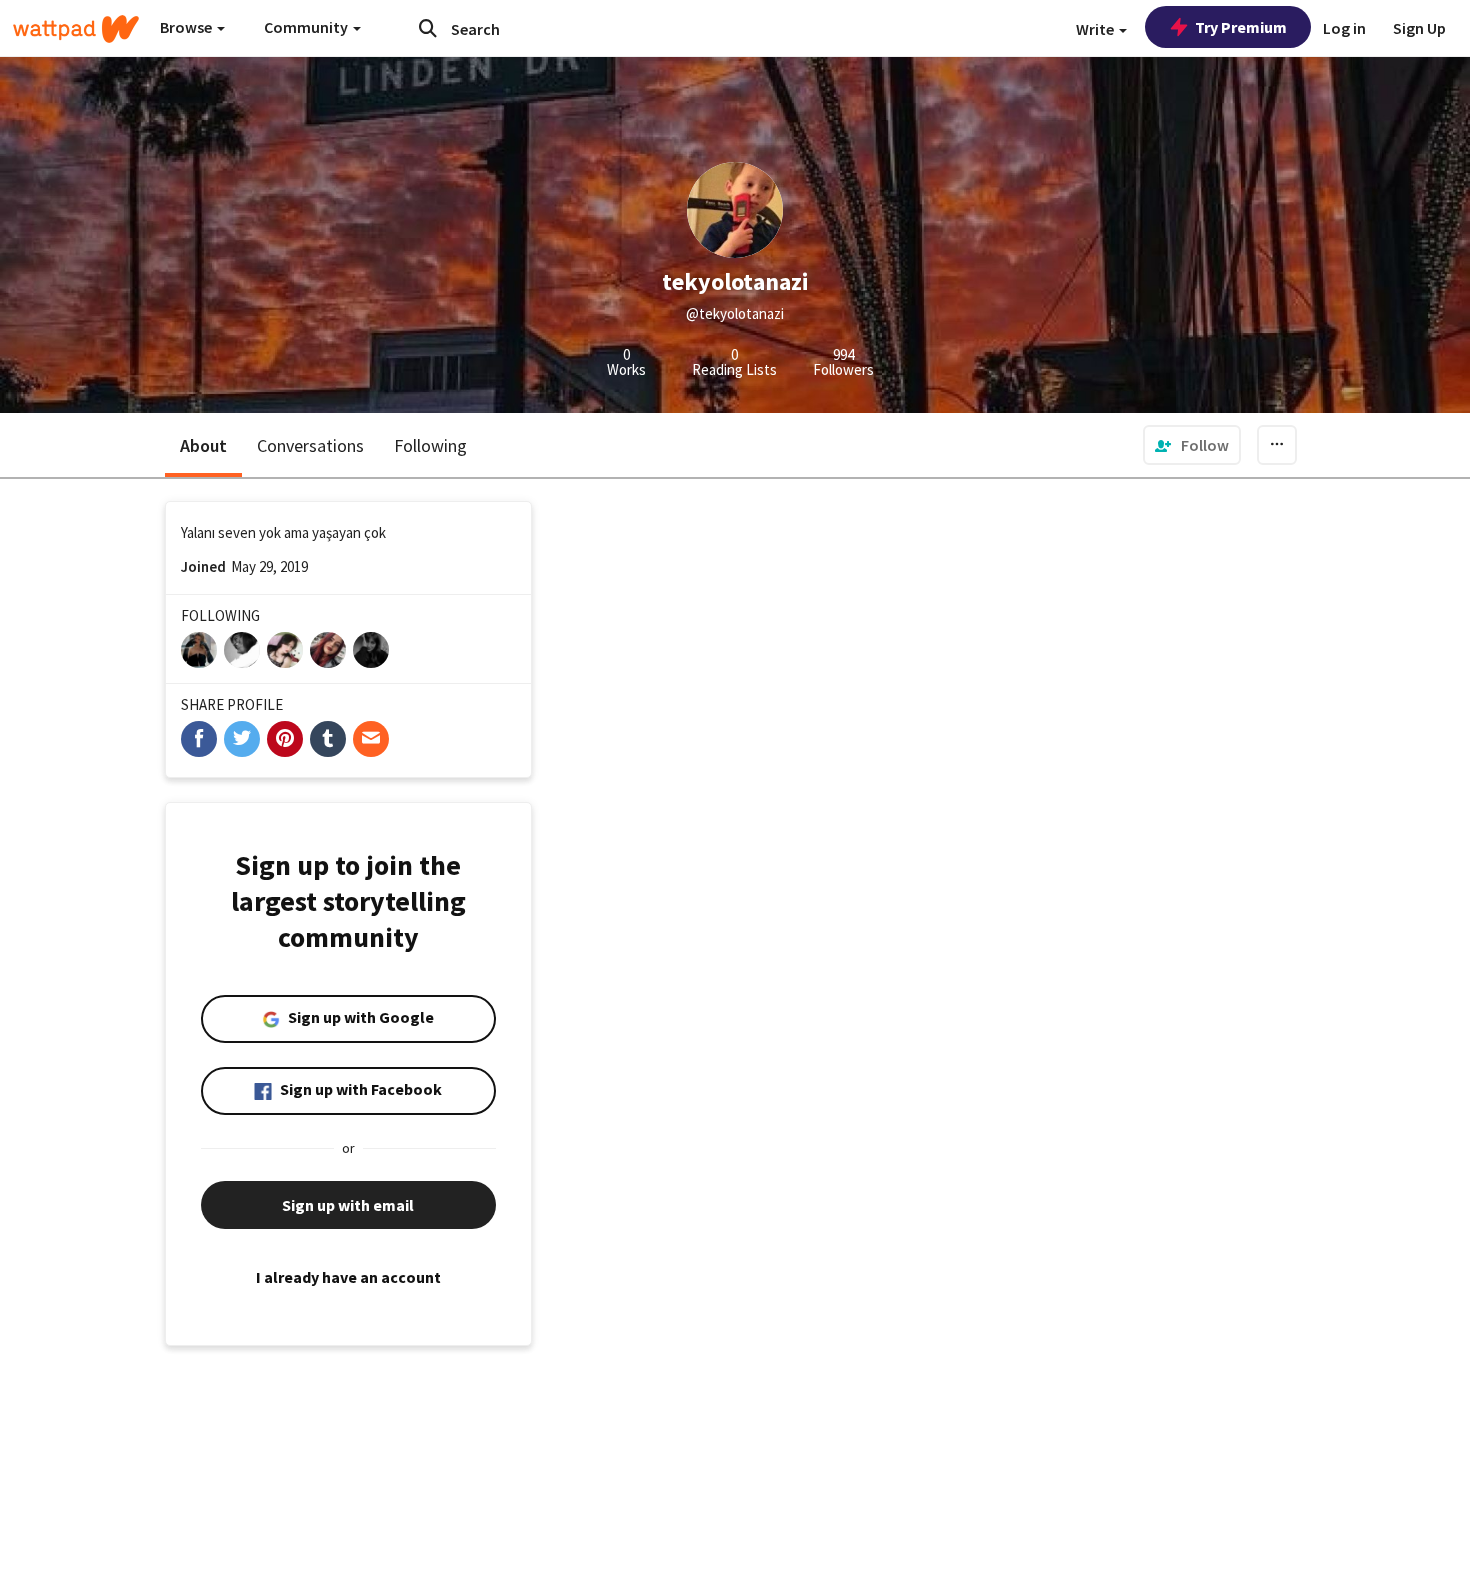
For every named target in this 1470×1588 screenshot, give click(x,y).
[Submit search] (428, 28)
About (203, 445)
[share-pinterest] (285, 739)
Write (1096, 29)
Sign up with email (348, 1205)
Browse (187, 27)
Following (430, 445)
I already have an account (348, 1277)
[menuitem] (1192, 445)
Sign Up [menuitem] (1419, 28)
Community (307, 27)
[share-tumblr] (328, 739)
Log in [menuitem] (1344, 28)
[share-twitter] (242, 739)
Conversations (310, 445)
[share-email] (371, 739)
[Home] (76, 29)
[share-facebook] (199, 739)
